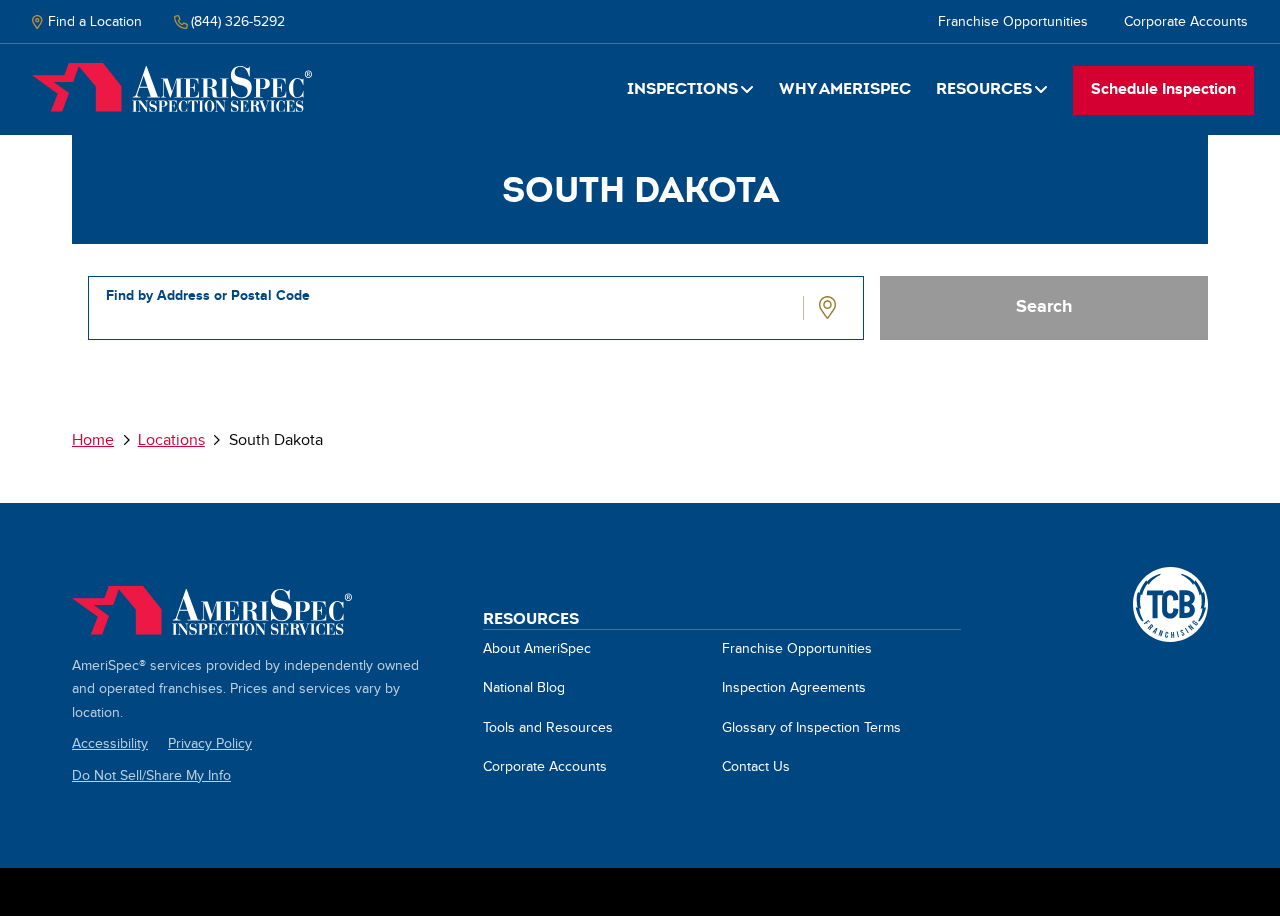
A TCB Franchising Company (1170, 578)
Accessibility (110, 744)
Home (172, 88)
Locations (171, 440)
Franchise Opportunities (1013, 22)
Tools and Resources (548, 728)
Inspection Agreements (794, 688)
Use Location (830, 308)
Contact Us (756, 767)
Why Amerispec (845, 88)
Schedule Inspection (1163, 89)
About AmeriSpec (537, 649)
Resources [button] (984, 88)
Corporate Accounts (1186, 22)
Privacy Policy (210, 744)
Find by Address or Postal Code (208, 295)
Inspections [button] (682, 88)
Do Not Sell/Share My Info (151, 776)
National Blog (524, 688)
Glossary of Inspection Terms (811, 728)
